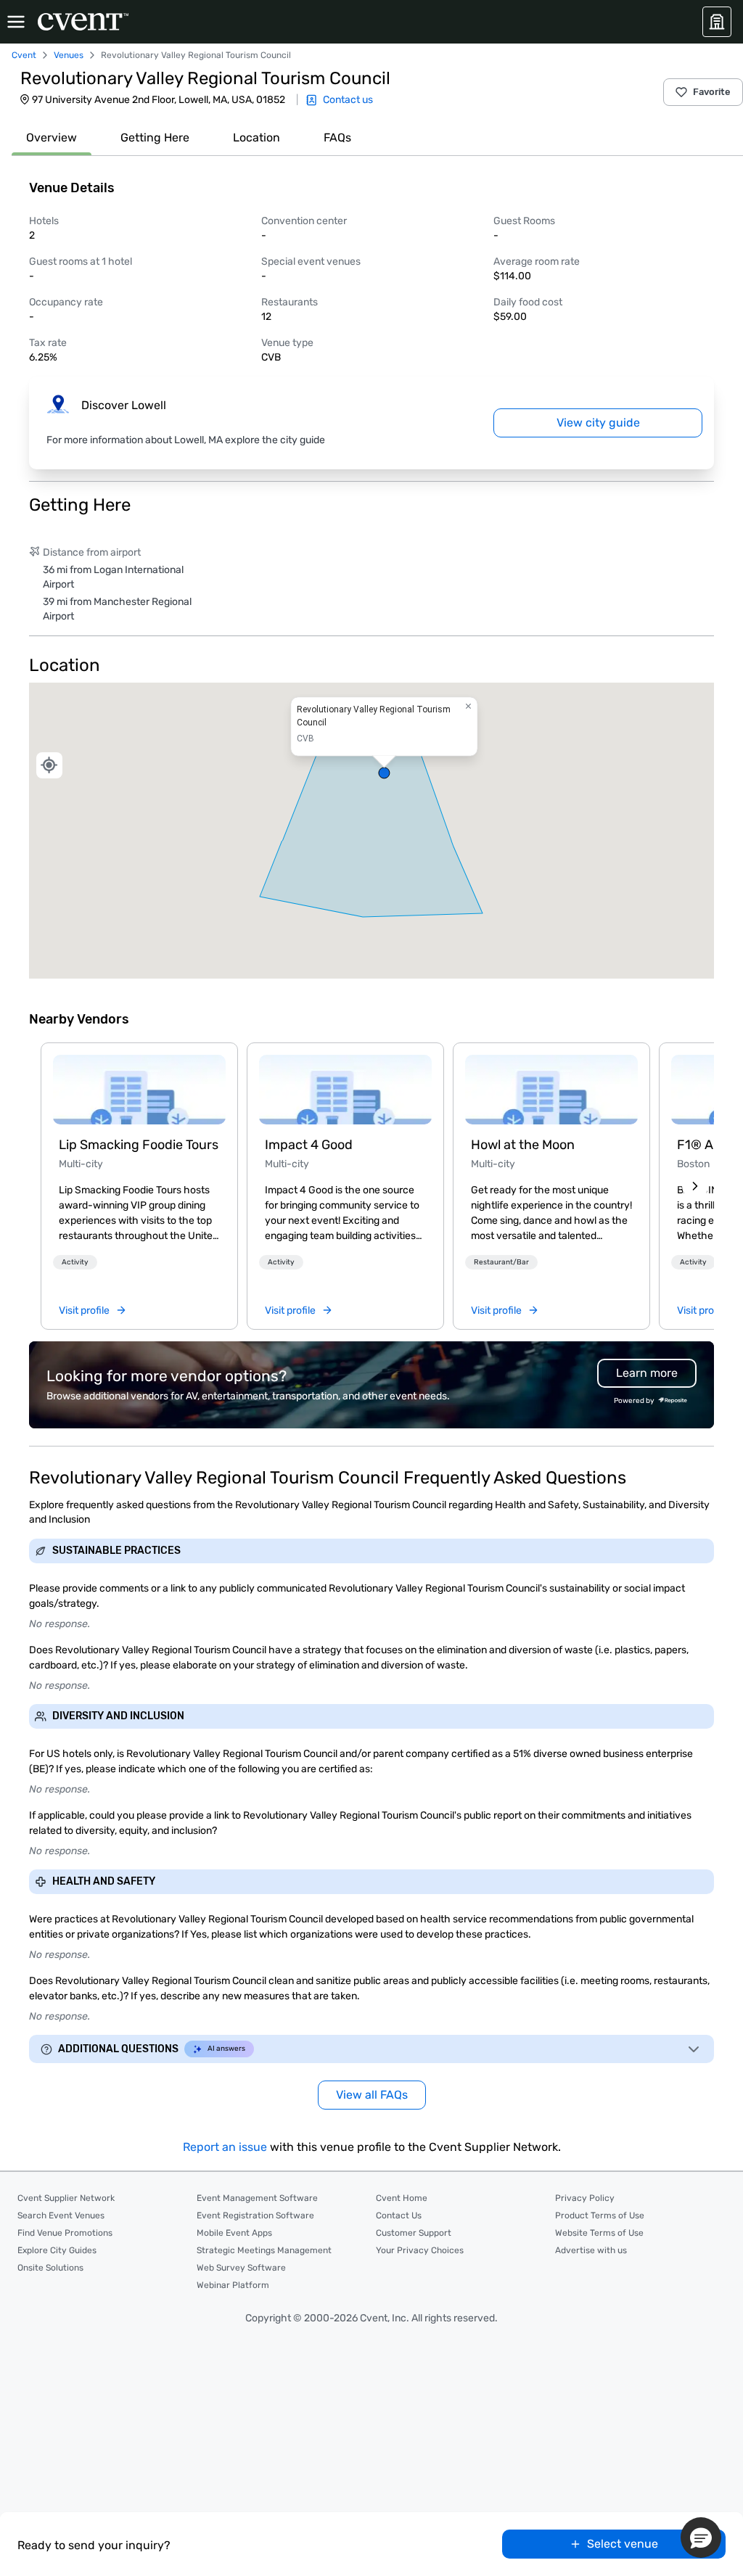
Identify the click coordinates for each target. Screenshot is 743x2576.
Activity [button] (75, 1262)
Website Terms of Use (599, 2233)
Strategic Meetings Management (264, 2250)
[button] (371, 831)
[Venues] (717, 22)
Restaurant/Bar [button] (501, 1262)
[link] (139, 1090)
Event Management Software (257, 2198)
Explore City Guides (57, 2250)
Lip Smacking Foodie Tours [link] (139, 1145)
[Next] (695, 1186)
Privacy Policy (585, 2198)
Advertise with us (591, 2250)
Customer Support (414, 2233)
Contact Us (399, 2215)
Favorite (712, 92)
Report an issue (225, 2147)
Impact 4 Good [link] (309, 1145)
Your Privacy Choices (420, 2250)
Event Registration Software (255, 2215)
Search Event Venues (61, 2215)
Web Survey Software (241, 2268)
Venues (69, 55)
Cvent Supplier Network (66, 2198)
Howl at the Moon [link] (523, 1145)
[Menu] (16, 22)
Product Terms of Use (600, 2215)
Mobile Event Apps (234, 2233)
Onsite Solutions (50, 2268)
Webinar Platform (233, 2285)
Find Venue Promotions (65, 2233)
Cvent (24, 55)
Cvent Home (402, 2198)
